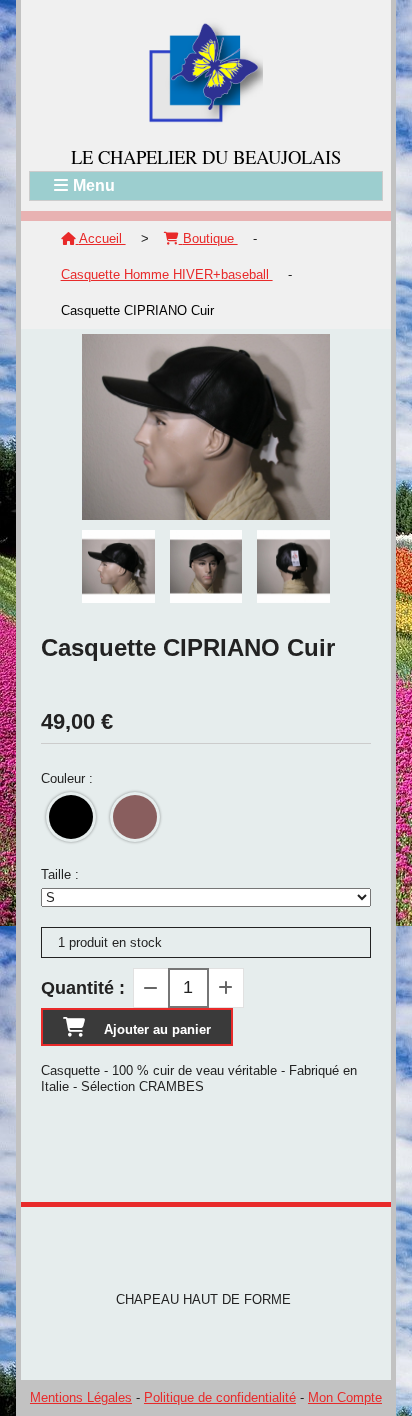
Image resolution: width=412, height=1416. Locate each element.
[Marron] (135, 817)
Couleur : (67, 778)
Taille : (60, 874)
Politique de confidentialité (220, 1397)
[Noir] (71, 817)
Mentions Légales (81, 1397)
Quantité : (83, 988)
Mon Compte (345, 1397)
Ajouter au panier (157, 1029)
